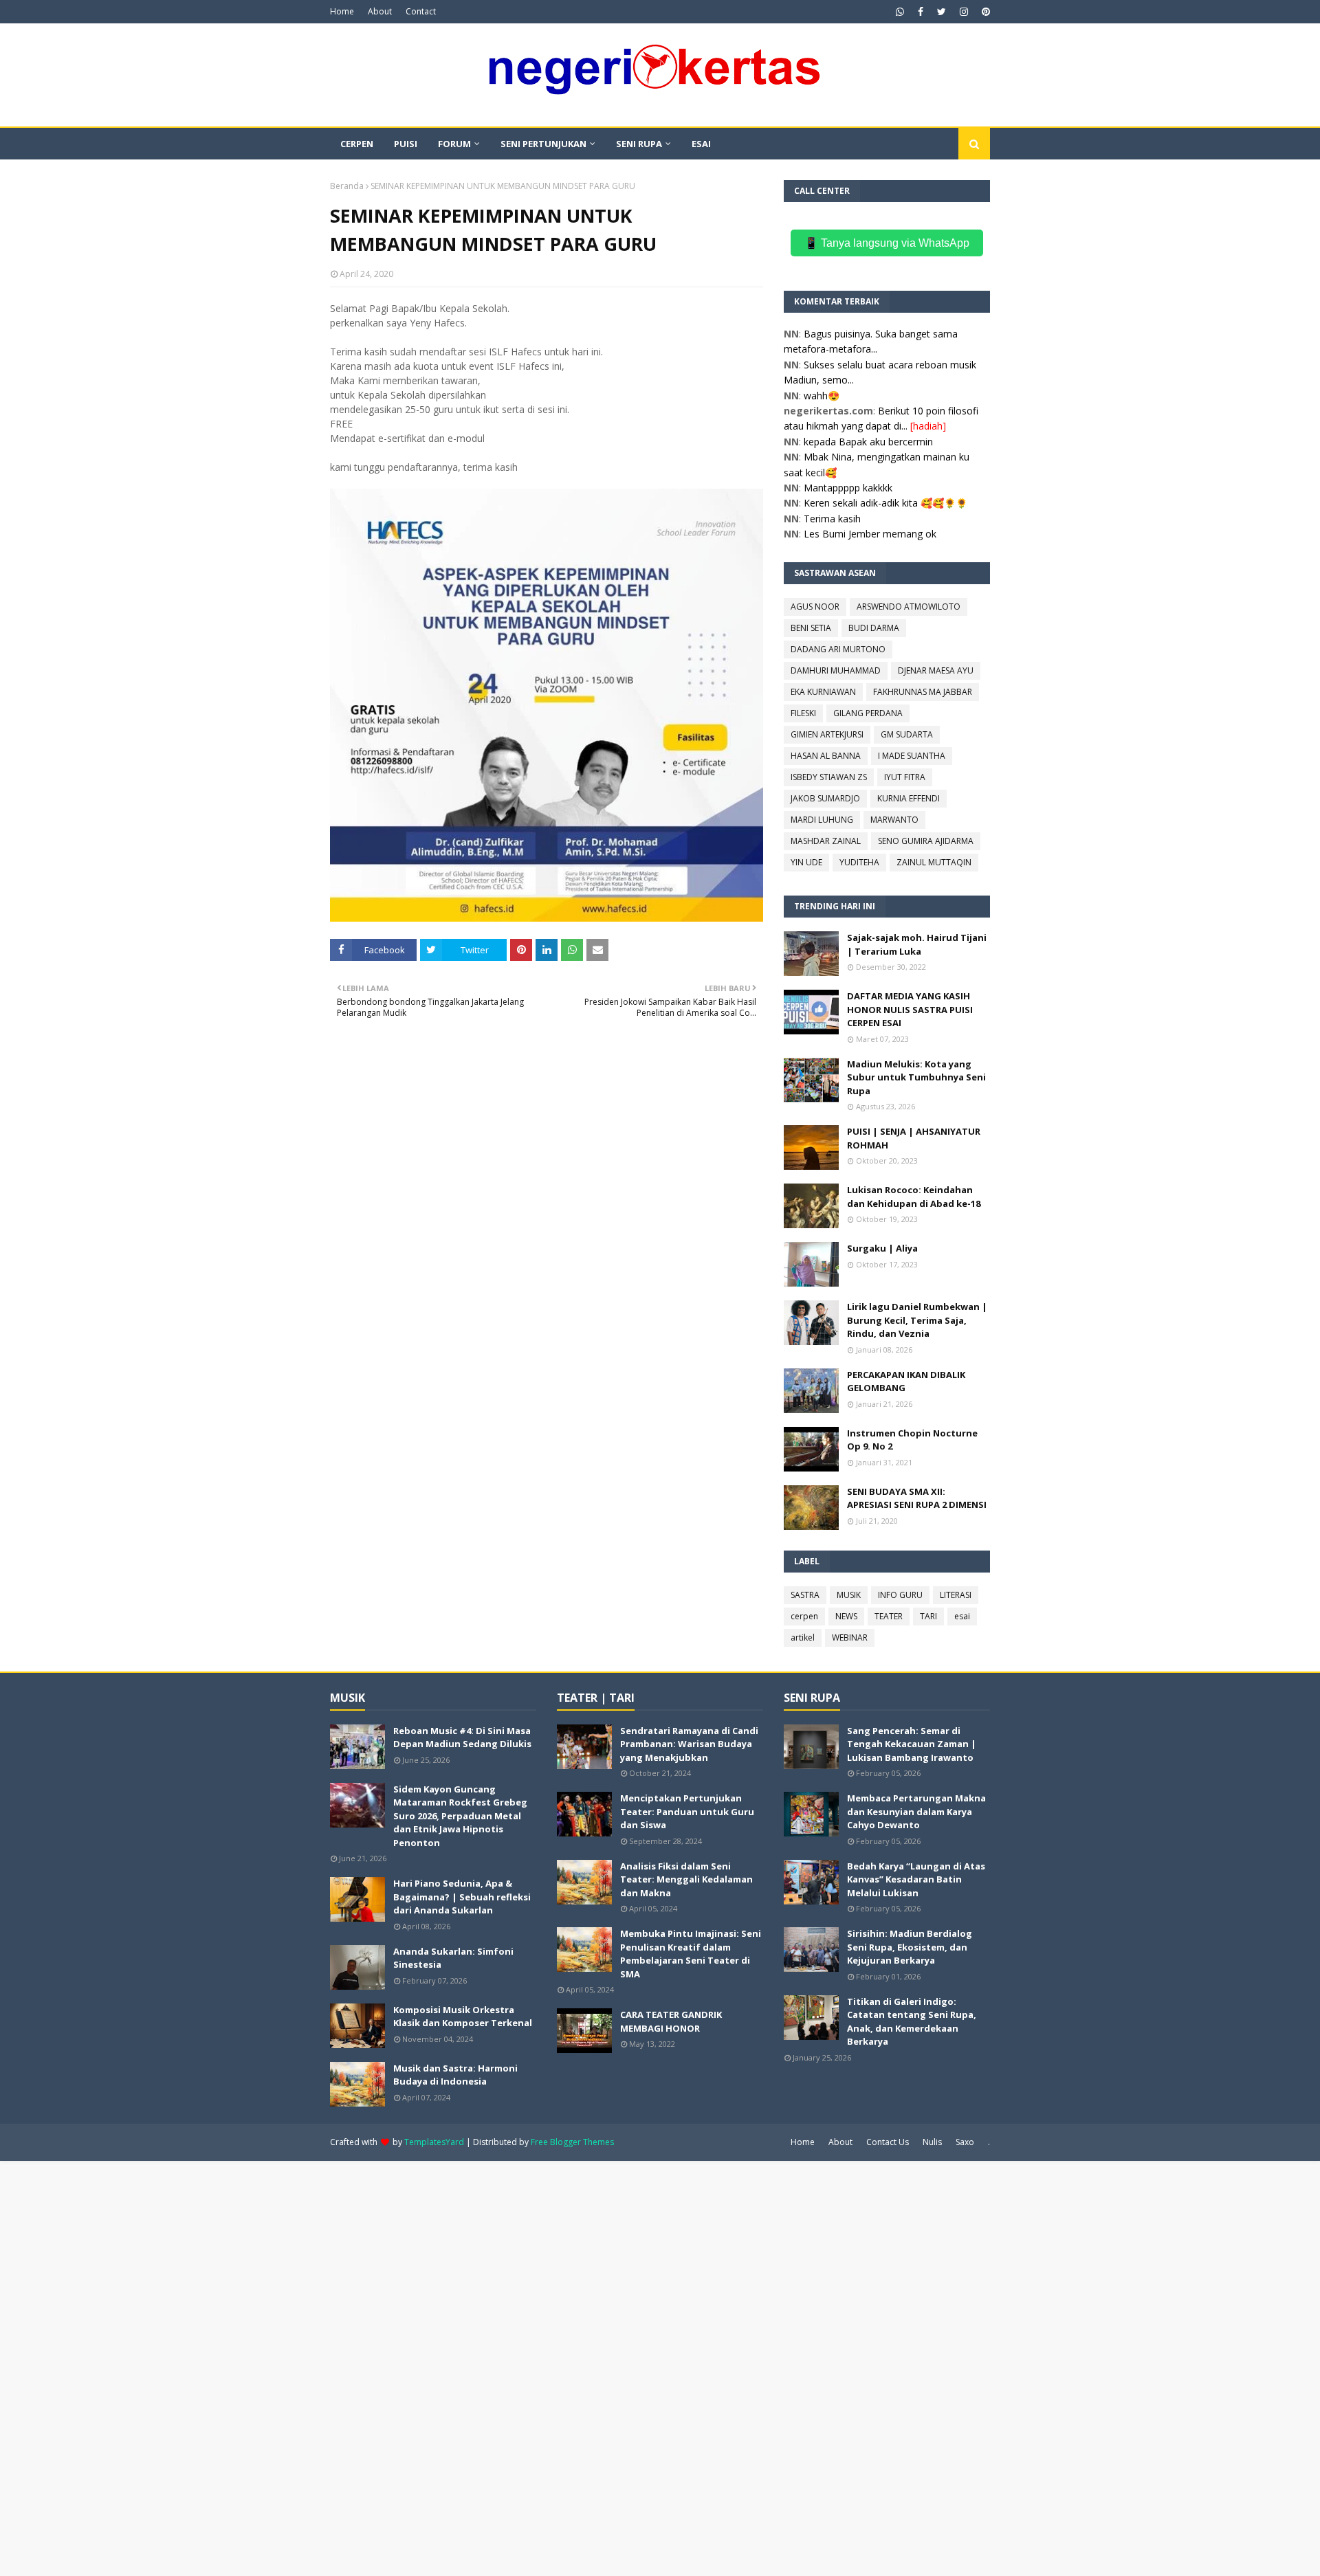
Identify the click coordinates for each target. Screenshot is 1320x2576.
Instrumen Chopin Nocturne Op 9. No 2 (912, 1440)
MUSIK (849, 1595)
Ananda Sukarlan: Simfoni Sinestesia (453, 1958)
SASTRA (805, 1595)
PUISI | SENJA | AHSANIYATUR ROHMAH (914, 1138)
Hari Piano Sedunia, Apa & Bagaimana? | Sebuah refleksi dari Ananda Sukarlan (462, 1897)
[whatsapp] (900, 12)
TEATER (889, 1616)
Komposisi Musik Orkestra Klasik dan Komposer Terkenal (463, 2017)
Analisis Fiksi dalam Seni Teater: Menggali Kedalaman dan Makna (686, 1879)
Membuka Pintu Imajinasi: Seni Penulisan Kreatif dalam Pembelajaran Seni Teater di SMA (691, 1954)
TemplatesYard (434, 2142)
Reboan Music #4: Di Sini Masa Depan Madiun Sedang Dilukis (462, 1737)
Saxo (965, 2142)
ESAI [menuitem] (701, 144)
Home (342, 11)
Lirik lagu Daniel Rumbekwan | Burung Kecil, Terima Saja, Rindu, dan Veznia (917, 1320)
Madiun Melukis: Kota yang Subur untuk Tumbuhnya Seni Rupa (916, 1077)
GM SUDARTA (907, 734)
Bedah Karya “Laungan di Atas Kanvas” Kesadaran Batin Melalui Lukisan (916, 1879)
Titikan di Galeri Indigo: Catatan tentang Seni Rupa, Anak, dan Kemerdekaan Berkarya (912, 2022)
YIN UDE (806, 862)
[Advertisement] (412, 2367)
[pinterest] (984, 12)
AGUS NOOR (815, 607)
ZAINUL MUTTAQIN (934, 862)
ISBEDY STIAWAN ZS (829, 777)
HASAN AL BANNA (826, 756)
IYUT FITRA (905, 777)
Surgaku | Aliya (882, 1248)
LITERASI (956, 1595)
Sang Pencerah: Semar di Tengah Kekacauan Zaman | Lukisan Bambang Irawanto (912, 1744)
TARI (928, 1616)
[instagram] (964, 12)
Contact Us (888, 2142)
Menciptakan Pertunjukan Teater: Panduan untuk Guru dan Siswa (687, 1811)
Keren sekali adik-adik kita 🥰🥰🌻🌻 (885, 503)
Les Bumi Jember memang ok (870, 534)
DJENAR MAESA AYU (936, 670)
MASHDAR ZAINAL (826, 841)
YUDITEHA (859, 862)
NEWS (846, 1616)
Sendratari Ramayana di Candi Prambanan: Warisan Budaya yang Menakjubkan (689, 1744)
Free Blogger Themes (572, 2142)
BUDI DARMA (874, 628)
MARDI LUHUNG (822, 820)
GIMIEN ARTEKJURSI (827, 734)
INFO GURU (900, 1595)
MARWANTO (894, 820)
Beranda (347, 186)
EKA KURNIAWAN (823, 692)
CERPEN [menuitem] (357, 144)
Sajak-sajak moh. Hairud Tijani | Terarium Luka (917, 944)
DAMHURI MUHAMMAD (836, 670)
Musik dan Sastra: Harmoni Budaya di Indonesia (455, 2075)
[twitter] (942, 12)
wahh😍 (822, 396)
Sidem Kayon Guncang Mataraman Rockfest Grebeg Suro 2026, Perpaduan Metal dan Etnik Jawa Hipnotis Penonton (460, 1816)
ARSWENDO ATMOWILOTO (909, 607)
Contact (421, 11)
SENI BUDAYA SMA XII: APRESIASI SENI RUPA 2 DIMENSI (917, 1498)
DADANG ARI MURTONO (838, 649)
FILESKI (803, 713)
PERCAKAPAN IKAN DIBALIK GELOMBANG (906, 1381)
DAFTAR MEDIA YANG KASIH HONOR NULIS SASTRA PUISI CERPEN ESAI (910, 1009)
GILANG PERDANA (868, 713)
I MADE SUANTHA (912, 756)
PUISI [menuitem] (406, 144)
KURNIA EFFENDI (909, 798)
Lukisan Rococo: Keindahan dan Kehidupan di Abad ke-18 (914, 1197)
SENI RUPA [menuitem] (639, 144)
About (380, 11)
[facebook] (921, 12)
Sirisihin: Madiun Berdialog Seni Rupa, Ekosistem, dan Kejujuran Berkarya (910, 1947)
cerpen (804, 1616)
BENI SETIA (811, 628)
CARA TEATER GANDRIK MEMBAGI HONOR (671, 2021)
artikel (803, 1637)
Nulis (932, 2142)
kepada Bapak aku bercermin (868, 442)
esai (962, 1616)
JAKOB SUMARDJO (825, 798)
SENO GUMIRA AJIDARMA (926, 841)
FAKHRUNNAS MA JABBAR (923, 692)
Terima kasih (832, 519)
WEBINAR (850, 1637)
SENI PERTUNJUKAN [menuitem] (543, 144)
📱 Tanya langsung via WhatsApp (887, 243)
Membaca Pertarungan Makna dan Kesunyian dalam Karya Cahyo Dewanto (916, 1811)
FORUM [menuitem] (454, 144)
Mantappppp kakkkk (848, 488)
